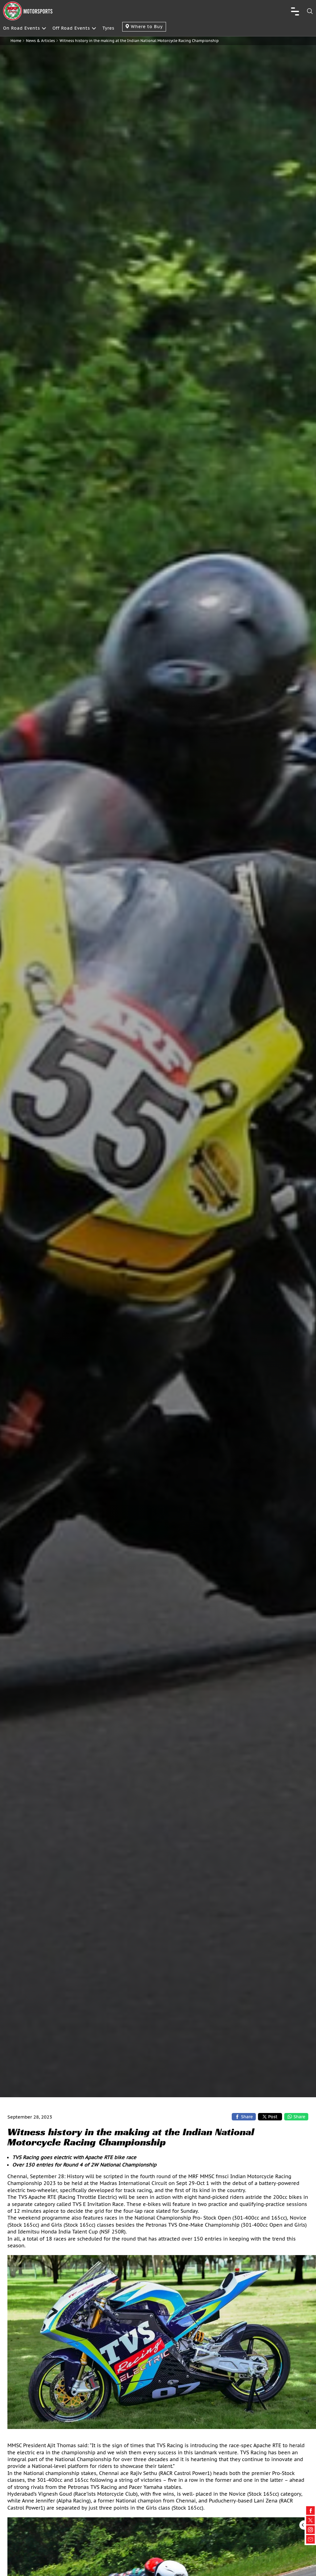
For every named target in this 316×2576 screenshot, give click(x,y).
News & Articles (40, 41)
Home (16, 41)
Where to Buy (146, 27)
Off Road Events (71, 28)
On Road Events (22, 28)
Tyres (108, 28)
